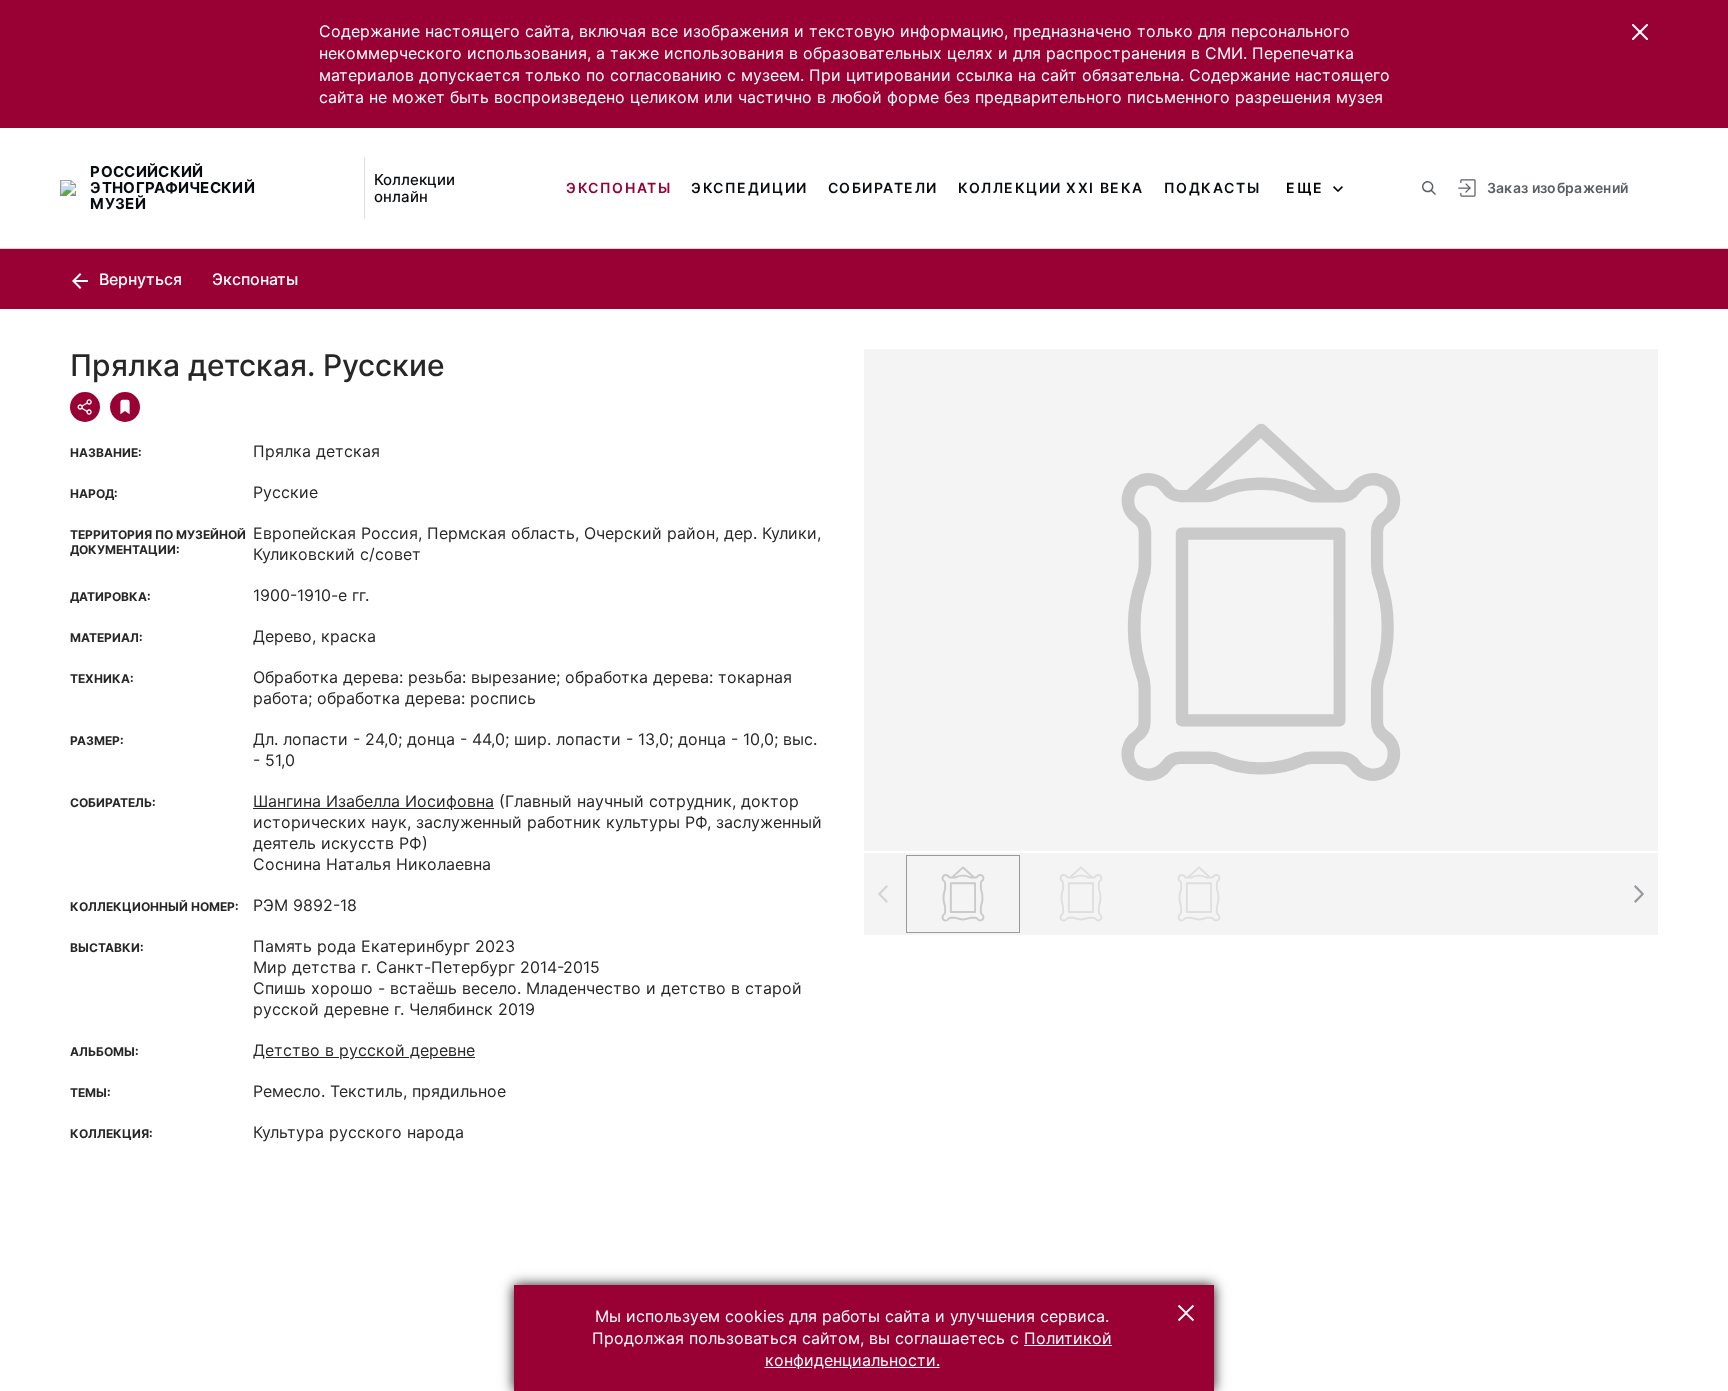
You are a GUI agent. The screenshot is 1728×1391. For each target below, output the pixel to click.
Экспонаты (618, 187)
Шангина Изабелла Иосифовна (373, 801)
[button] (1640, 32)
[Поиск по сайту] (1429, 188)
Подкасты (1212, 187)
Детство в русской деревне (364, 1050)
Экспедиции (749, 187)
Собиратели (883, 187)
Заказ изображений (1558, 187)
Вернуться (138, 279)
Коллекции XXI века (1051, 187)
